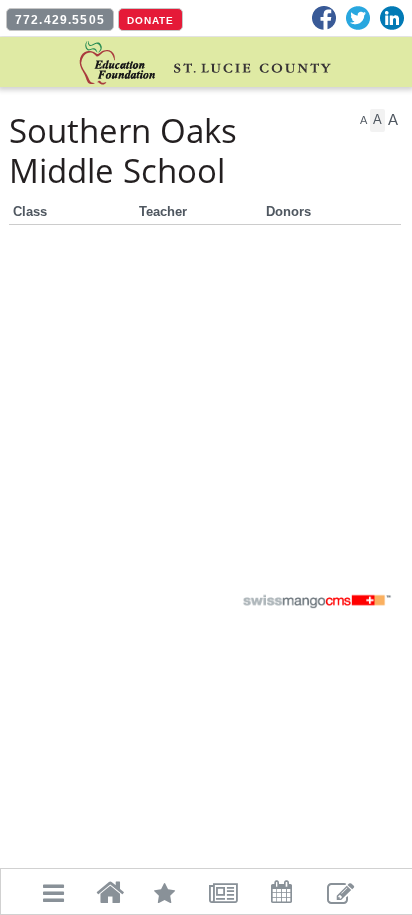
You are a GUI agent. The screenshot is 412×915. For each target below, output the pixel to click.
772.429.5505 (60, 20)
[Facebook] (324, 18)
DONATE (150, 20)
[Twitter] (358, 18)
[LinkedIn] (392, 18)
